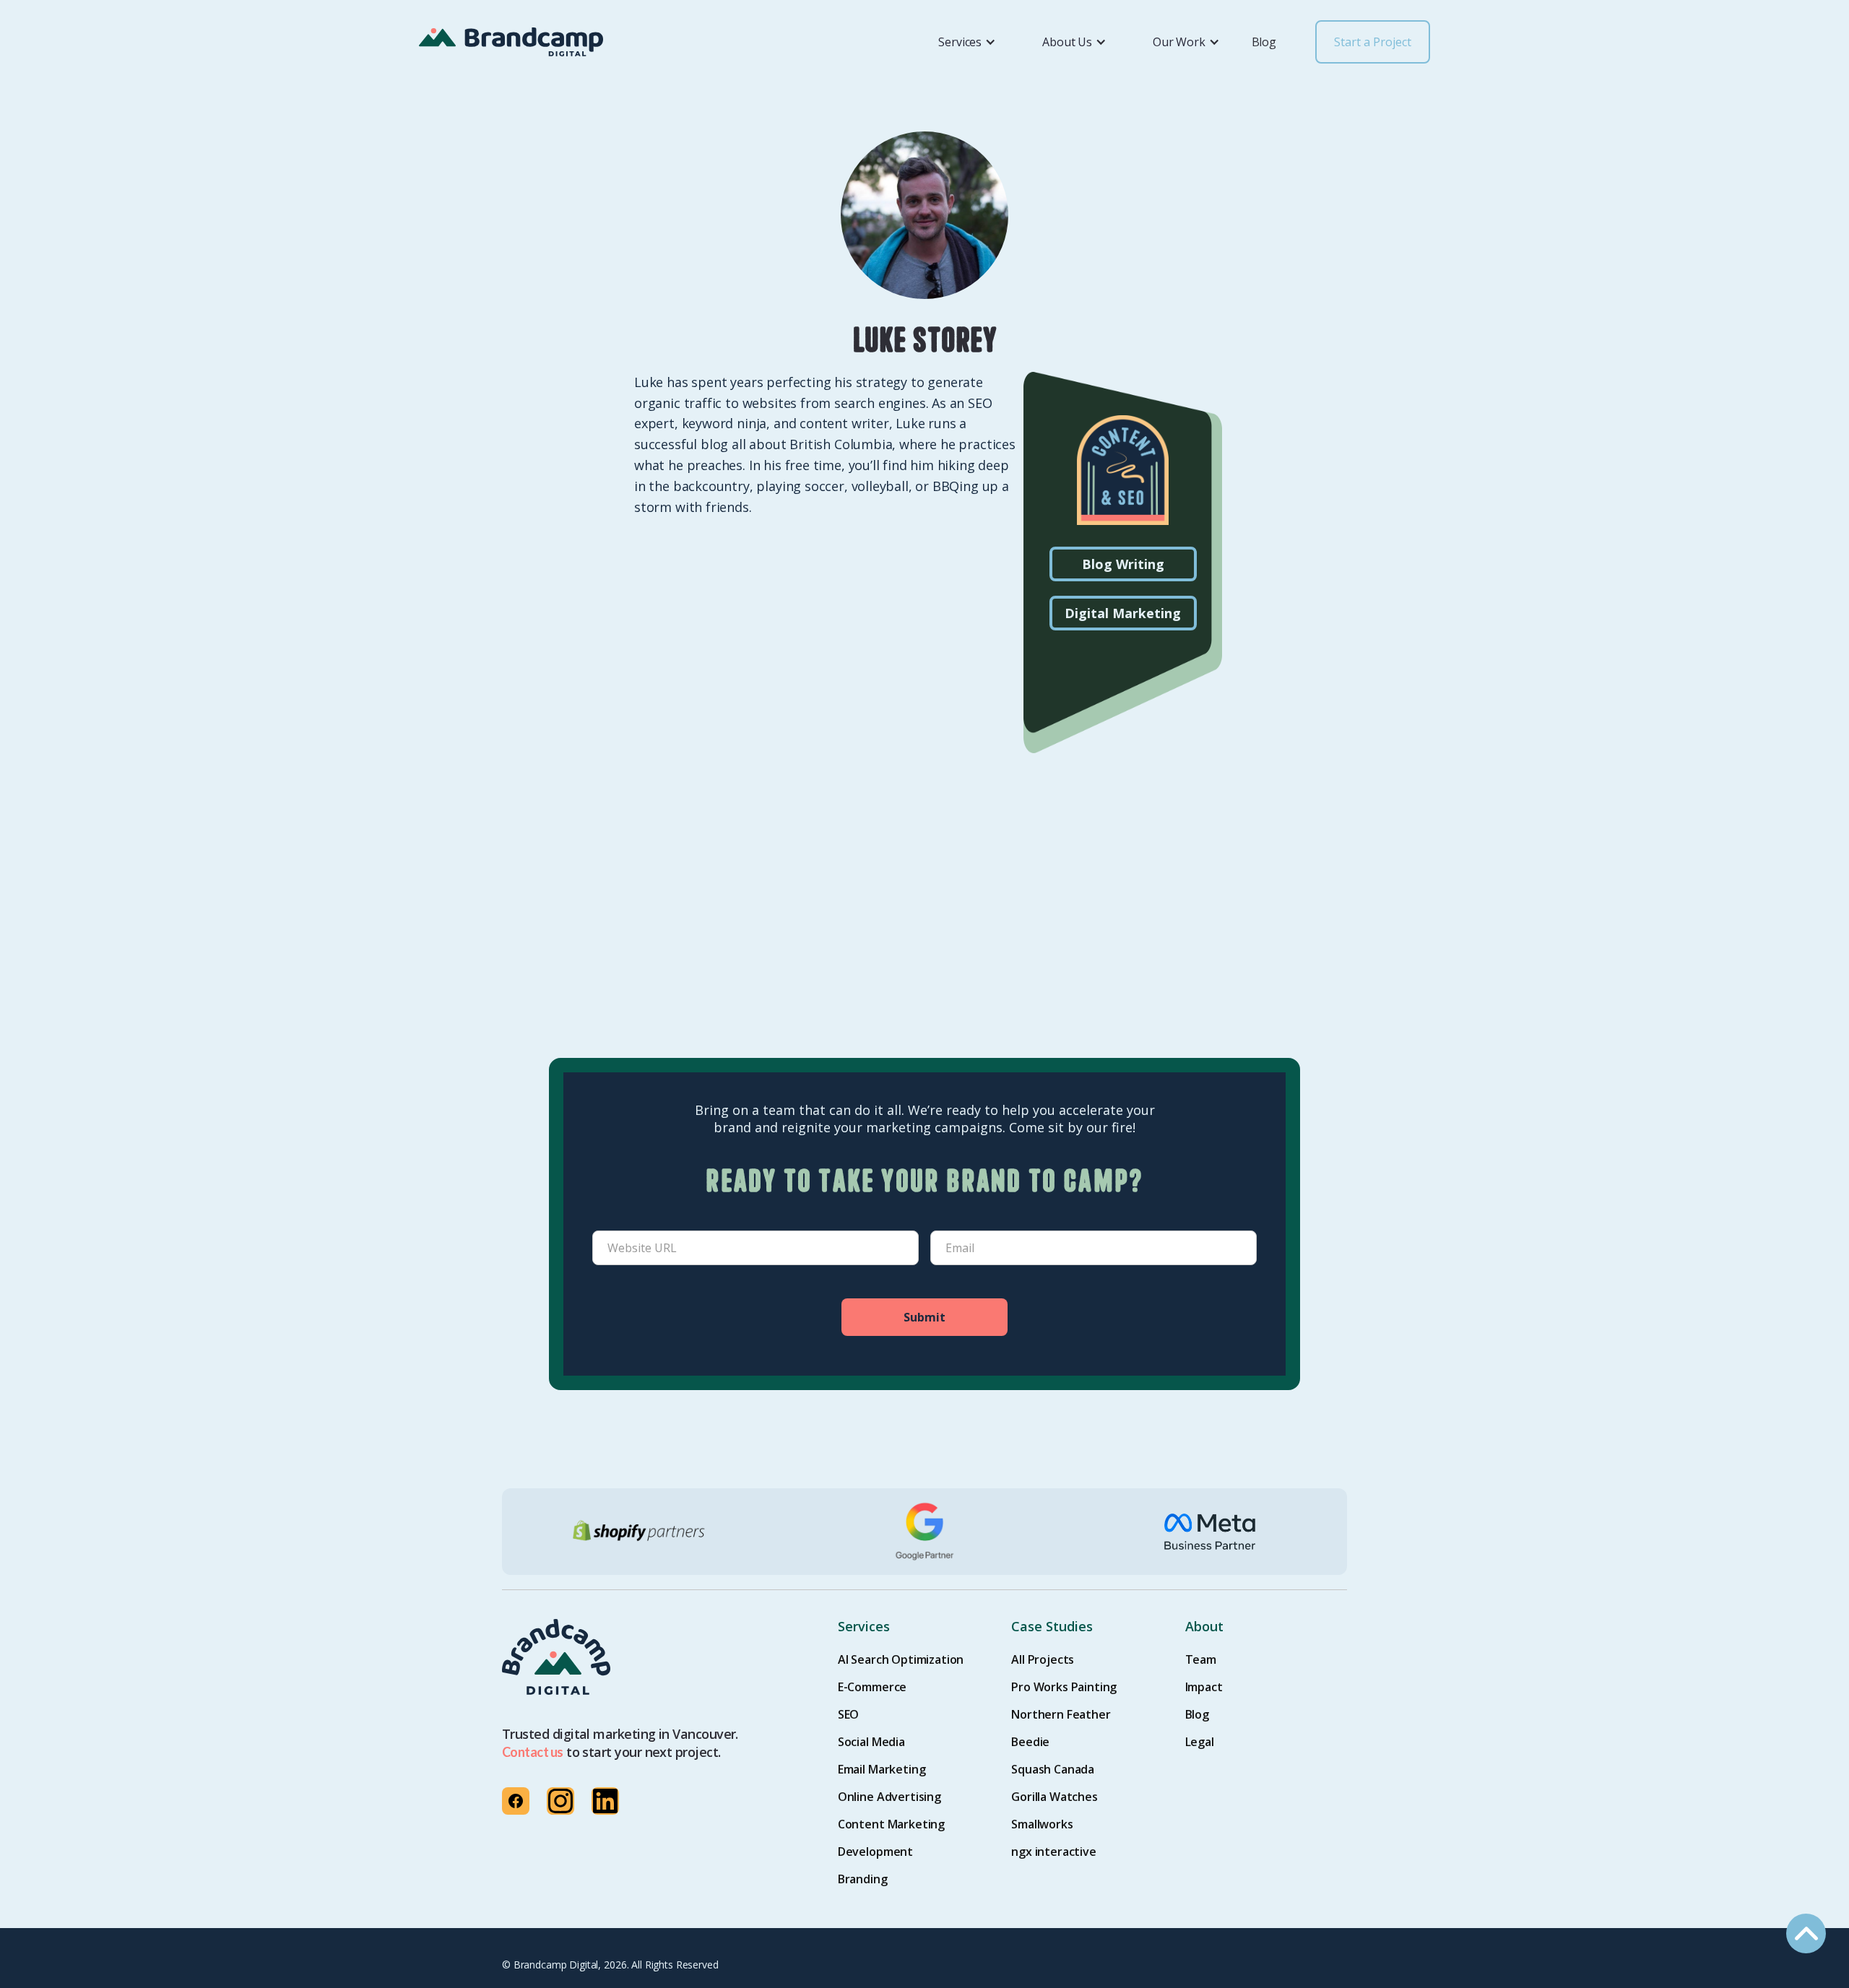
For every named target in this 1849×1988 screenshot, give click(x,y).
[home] (511, 42)
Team (1201, 1659)
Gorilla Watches (1055, 1797)
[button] (958, 42)
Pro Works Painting (1064, 1687)
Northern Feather (1061, 1714)
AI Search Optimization (901, 1659)
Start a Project (1373, 42)
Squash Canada (1053, 1769)
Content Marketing (891, 1824)
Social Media (871, 1742)
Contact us (533, 1752)
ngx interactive (1054, 1852)
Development (875, 1852)
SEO (849, 1714)
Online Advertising (889, 1797)
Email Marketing (882, 1769)
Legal (1200, 1742)
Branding (863, 1879)
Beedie (1030, 1742)
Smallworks (1042, 1824)
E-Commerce (872, 1687)
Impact (1204, 1687)
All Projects (1043, 1659)
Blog (1264, 42)
